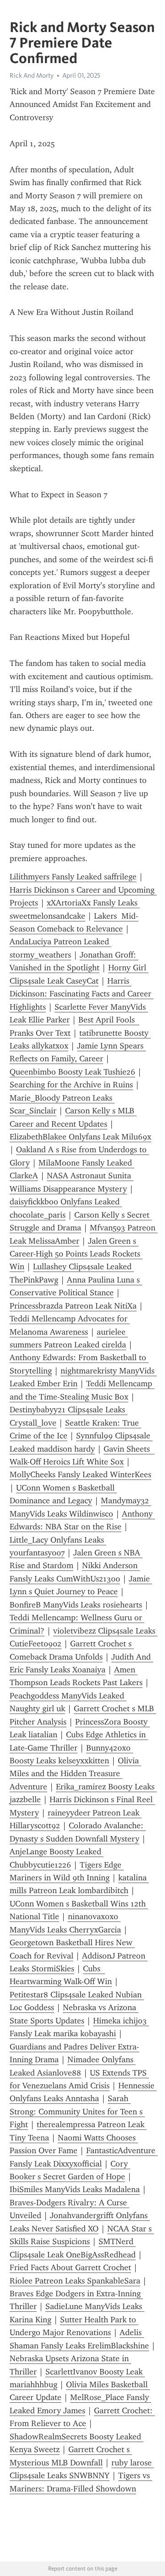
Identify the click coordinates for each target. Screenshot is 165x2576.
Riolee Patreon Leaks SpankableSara (75, 2281)
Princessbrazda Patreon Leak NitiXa (73, 1306)
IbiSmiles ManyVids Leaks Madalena (75, 2189)
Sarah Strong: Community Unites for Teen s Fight (77, 2111)
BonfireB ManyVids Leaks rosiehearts (76, 1605)
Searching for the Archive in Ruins (71, 1085)
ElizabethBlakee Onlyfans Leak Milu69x (80, 1137)
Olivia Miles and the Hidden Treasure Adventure (75, 1774)
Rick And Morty (32, 75)
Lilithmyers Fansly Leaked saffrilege (73, 877)
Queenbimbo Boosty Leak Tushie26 (72, 1072)
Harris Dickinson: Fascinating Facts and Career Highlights (82, 994)
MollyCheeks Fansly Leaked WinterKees (80, 1474)
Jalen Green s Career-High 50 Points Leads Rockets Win (76, 1254)
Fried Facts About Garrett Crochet (70, 2267)
